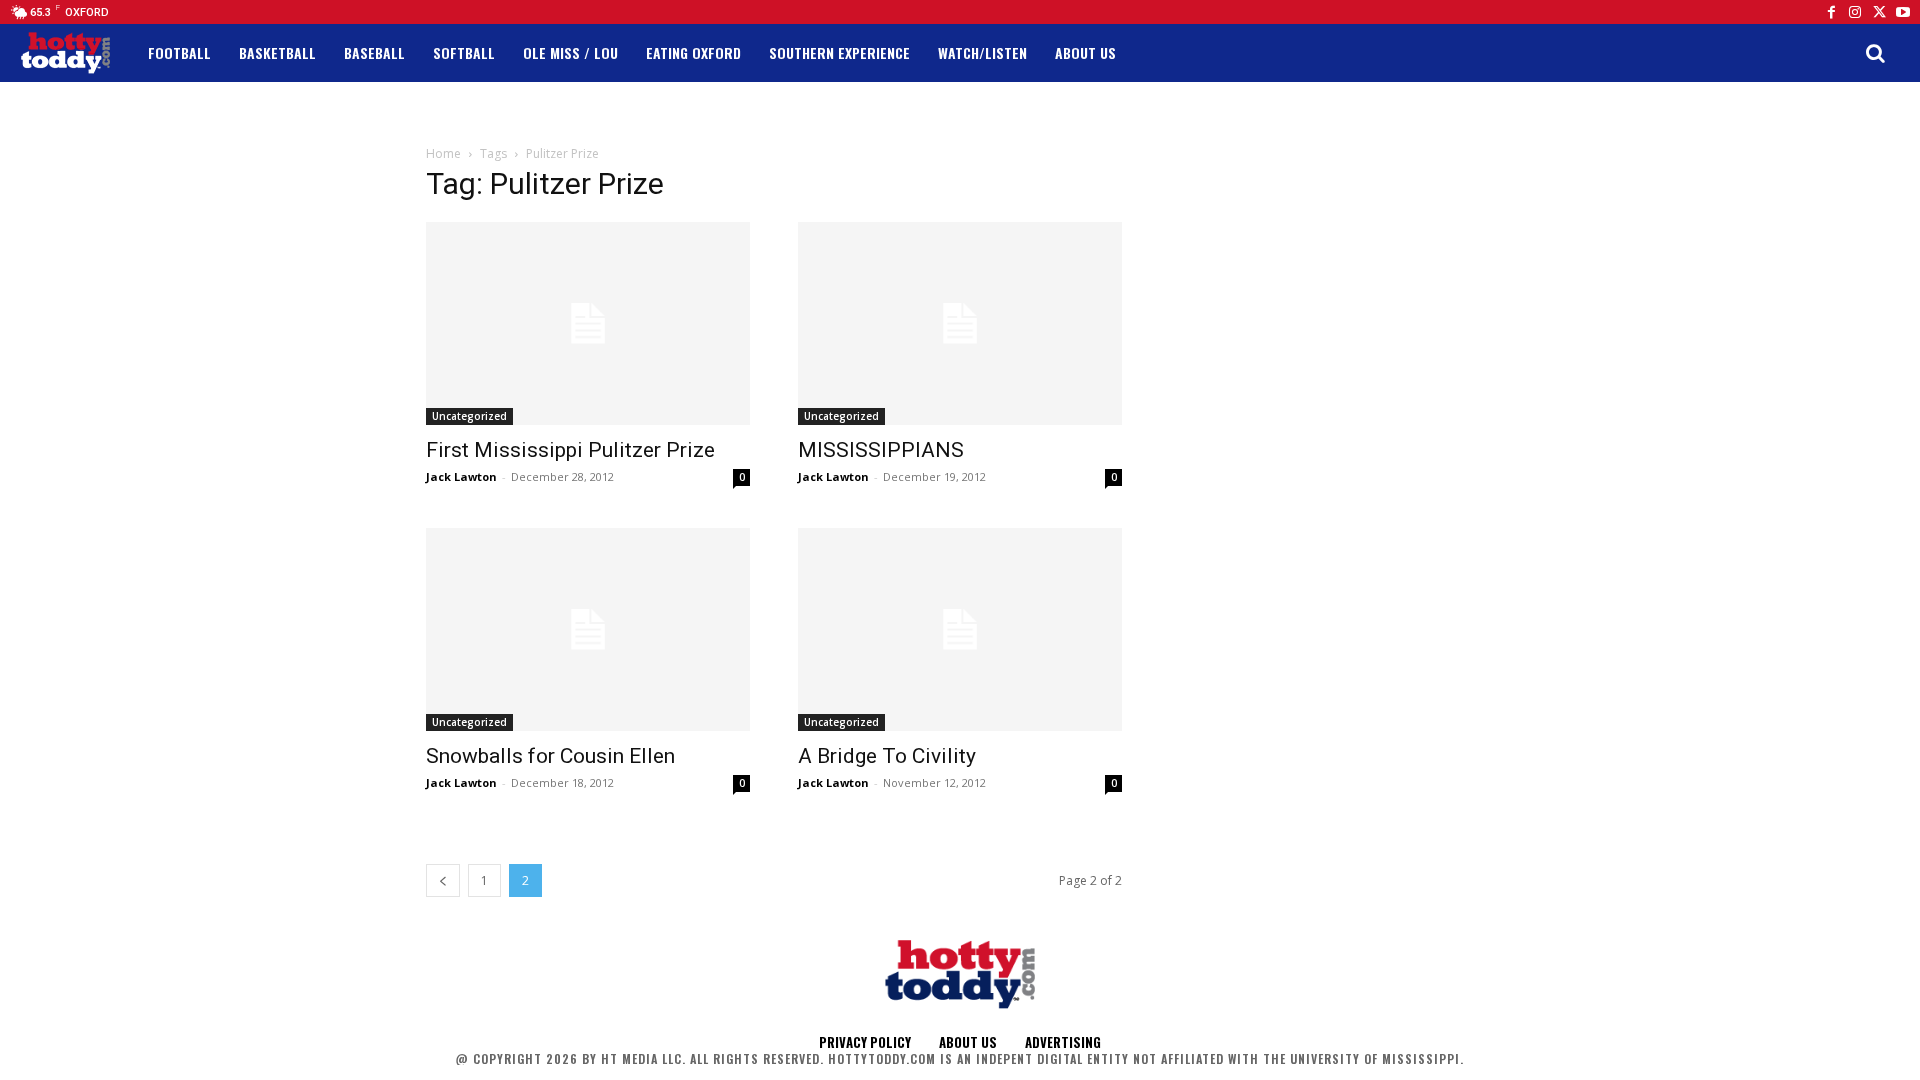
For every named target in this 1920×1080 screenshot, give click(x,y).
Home (443, 153)
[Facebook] (1831, 12)
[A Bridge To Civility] (960, 629)
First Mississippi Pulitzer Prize (570, 450)
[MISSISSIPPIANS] (960, 323)
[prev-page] (443, 880)
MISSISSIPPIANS (881, 450)
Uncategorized (469, 416)
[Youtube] (1903, 12)
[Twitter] (1879, 12)
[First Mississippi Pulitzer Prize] (588, 323)
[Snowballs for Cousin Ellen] (588, 629)
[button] (1875, 53)
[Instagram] (1855, 12)
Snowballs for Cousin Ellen (550, 756)
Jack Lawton (461, 476)
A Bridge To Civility (887, 756)
